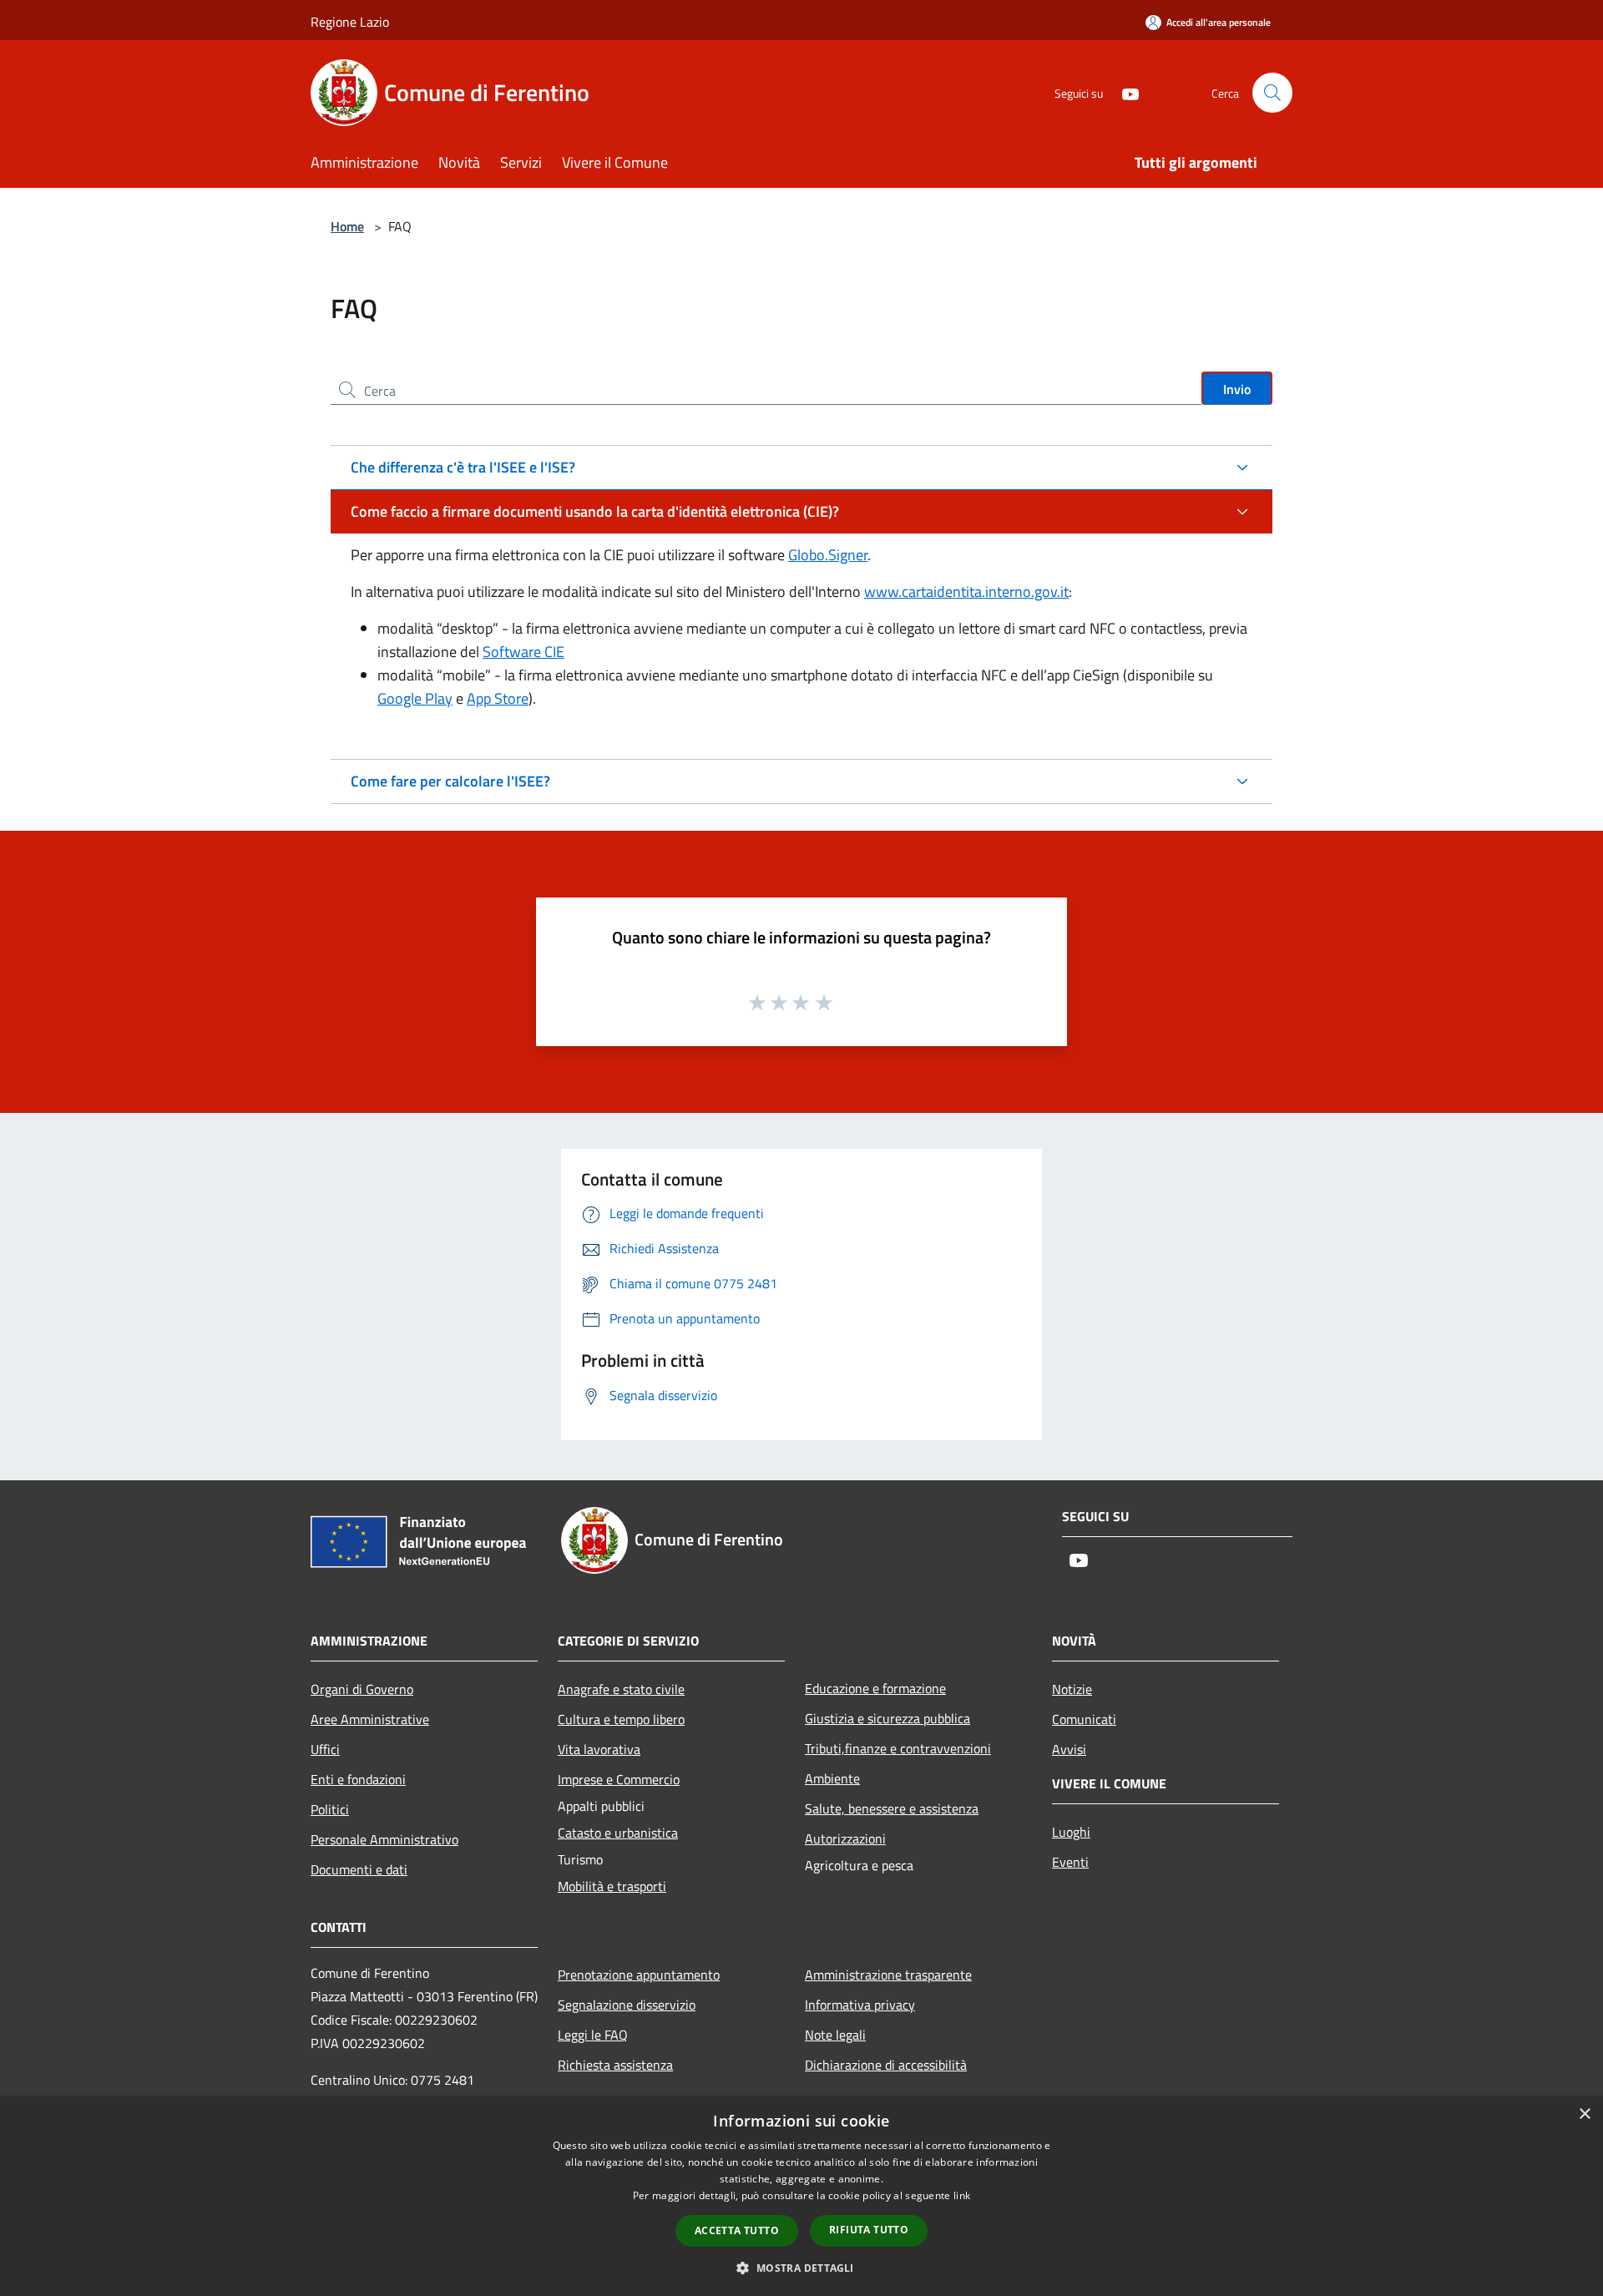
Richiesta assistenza (615, 2065)
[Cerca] (1272, 93)
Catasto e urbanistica (618, 1833)
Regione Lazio (350, 22)
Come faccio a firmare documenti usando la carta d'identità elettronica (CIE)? (595, 511)
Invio (1237, 389)
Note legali (835, 2035)
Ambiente (832, 1778)
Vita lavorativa (599, 1749)
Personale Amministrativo (384, 1839)
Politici (330, 1809)
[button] (801, 2268)
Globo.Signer (828, 555)
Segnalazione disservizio (627, 2005)
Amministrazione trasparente (888, 1975)
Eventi (1070, 1862)
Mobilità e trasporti (612, 1886)
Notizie (1072, 1689)
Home (347, 226)
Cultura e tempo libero (621, 1719)
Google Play (415, 698)
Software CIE (523, 652)
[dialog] (801, 2196)
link (962, 2195)
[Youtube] (1124, 92)
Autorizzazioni (845, 1838)
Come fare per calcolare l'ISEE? (450, 781)
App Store (498, 698)
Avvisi (1069, 1749)
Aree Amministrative (370, 1719)
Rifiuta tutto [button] (869, 2230)
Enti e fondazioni (358, 1779)
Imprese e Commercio (619, 1779)
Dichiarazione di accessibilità (886, 2065)
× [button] (1584, 2114)
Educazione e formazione (875, 1688)
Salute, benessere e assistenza (892, 1808)
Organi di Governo (362, 1689)
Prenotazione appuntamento (639, 1975)
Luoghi (1071, 1832)
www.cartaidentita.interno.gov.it (966, 592)
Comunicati (1084, 1719)
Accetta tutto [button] (737, 2230)
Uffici (325, 1749)
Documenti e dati (359, 1869)
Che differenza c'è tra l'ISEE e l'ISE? (463, 467)
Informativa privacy (860, 2005)
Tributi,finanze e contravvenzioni (898, 1748)
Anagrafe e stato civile (621, 1689)
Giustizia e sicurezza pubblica (887, 1718)
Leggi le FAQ (593, 2035)
